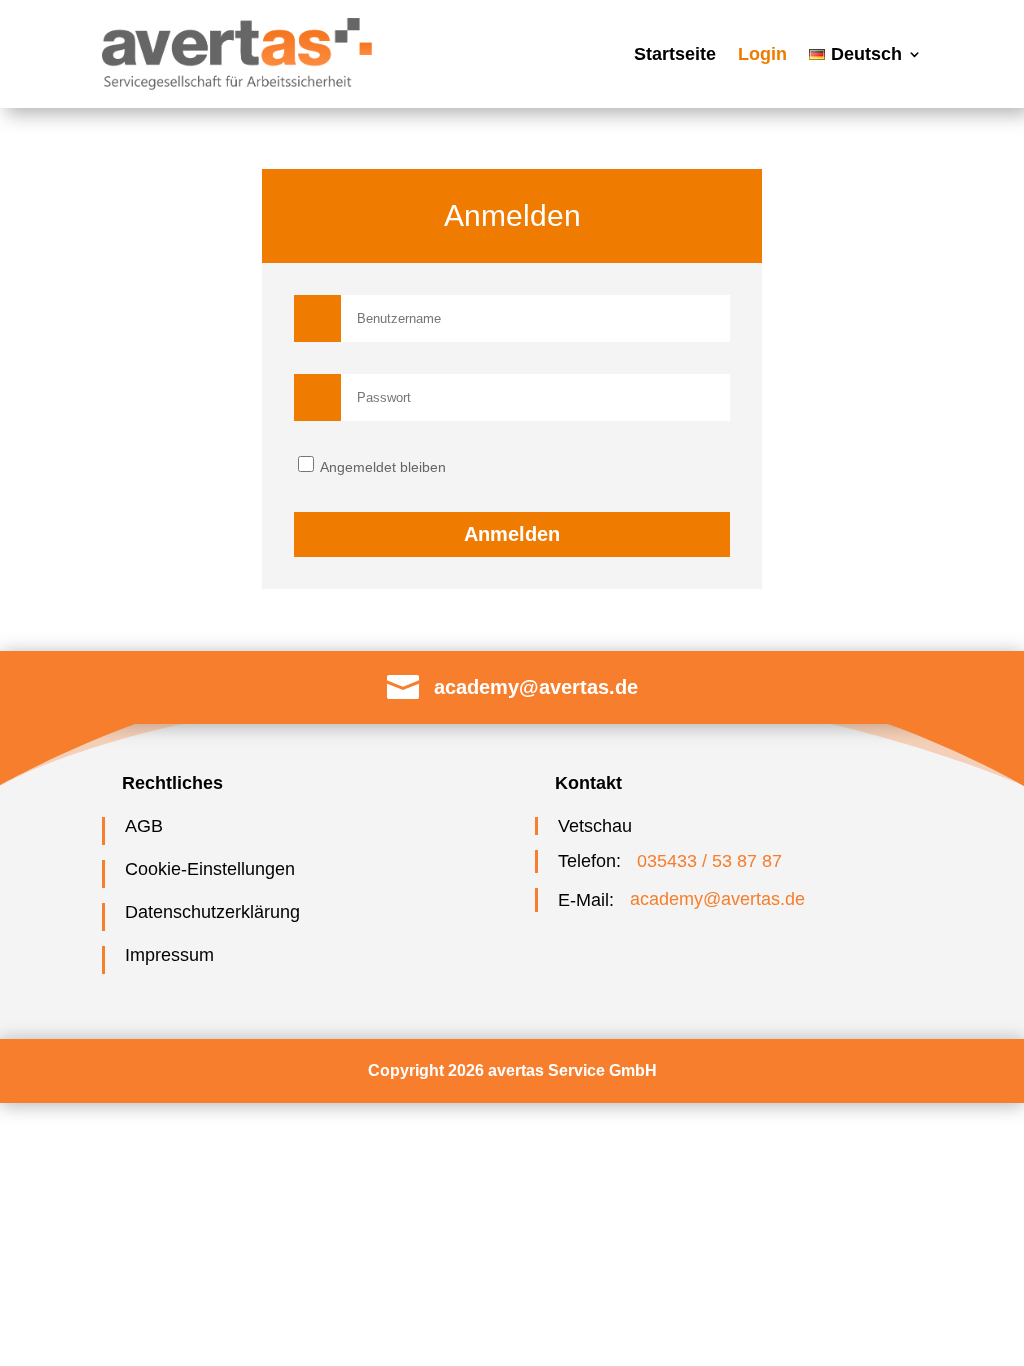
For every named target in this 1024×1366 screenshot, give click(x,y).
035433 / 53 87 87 (709, 861)
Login (762, 54)
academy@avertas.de (536, 687)
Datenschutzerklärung (212, 912)
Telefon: (589, 861)
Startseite (675, 54)
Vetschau (595, 826)
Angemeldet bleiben (381, 467)
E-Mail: (586, 900)
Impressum (169, 955)
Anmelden (512, 534)
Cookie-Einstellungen (210, 869)
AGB (144, 826)
